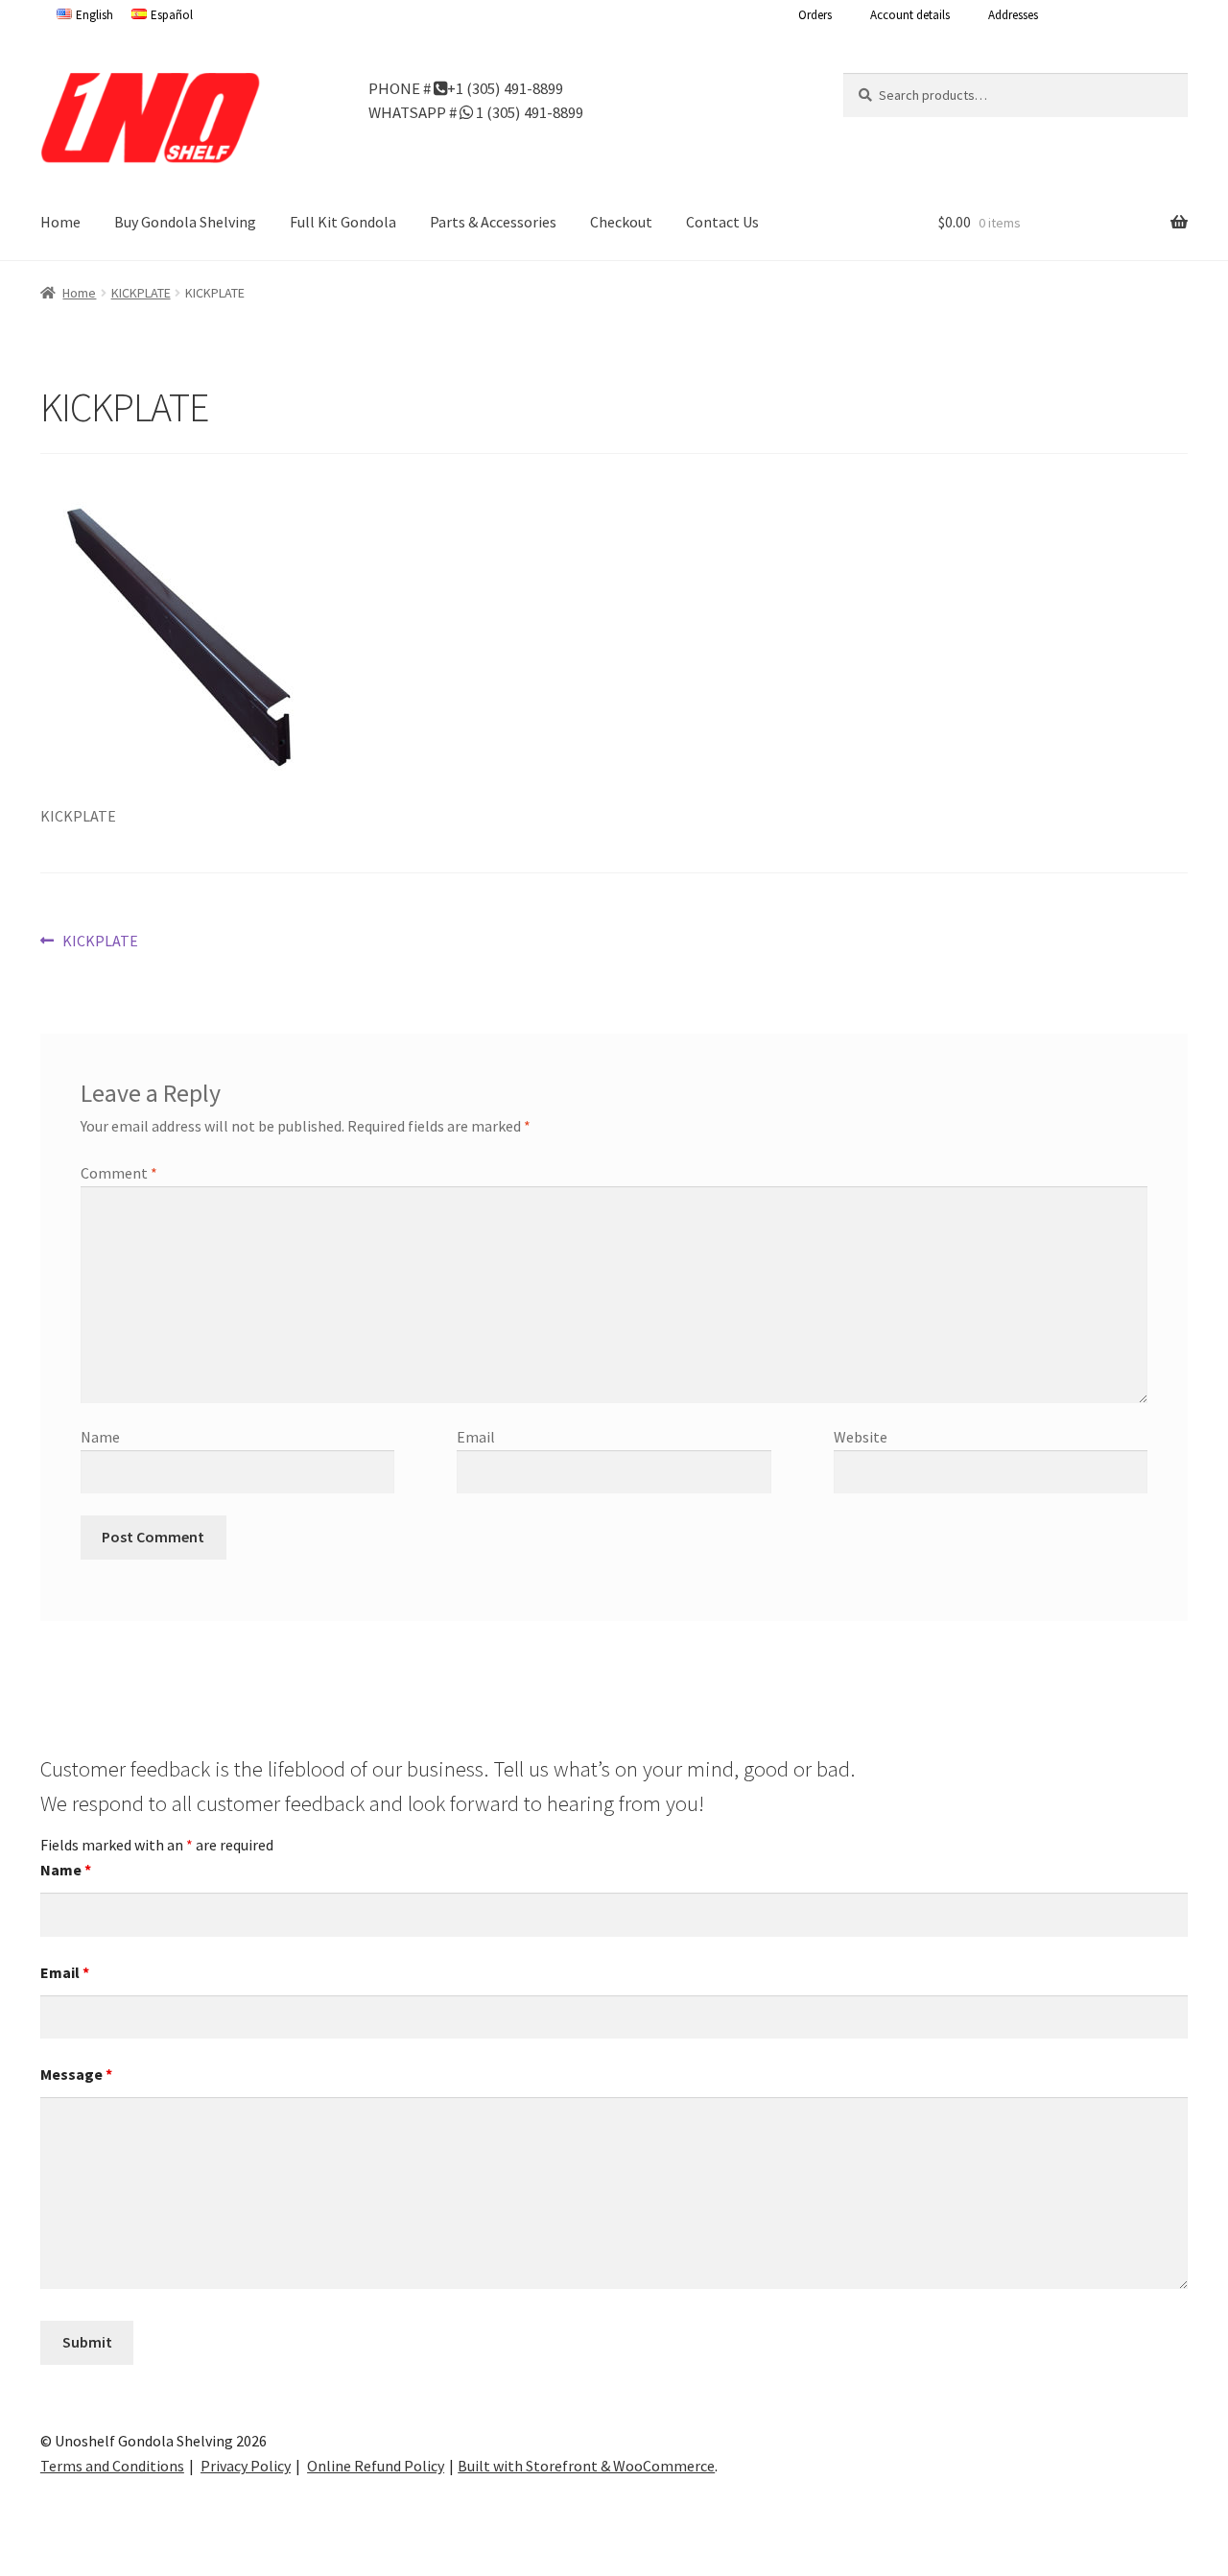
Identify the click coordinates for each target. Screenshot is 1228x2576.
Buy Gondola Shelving (185, 222)
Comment (119, 1173)
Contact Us (722, 222)
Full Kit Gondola (343, 222)
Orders (815, 15)
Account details (910, 15)
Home (60, 222)
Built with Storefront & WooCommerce (586, 2466)
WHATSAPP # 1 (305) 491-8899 (476, 111)
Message (76, 2074)
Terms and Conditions (112, 2466)
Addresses (1013, 15)
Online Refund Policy (376, 2466)
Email (476, 1437)
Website (861, 1437)
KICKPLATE (141, 293)
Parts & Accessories (493, 222)
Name (100, 1437)
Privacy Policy (246, 2466)
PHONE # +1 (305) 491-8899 (466, 87)
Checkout (621, 222)
